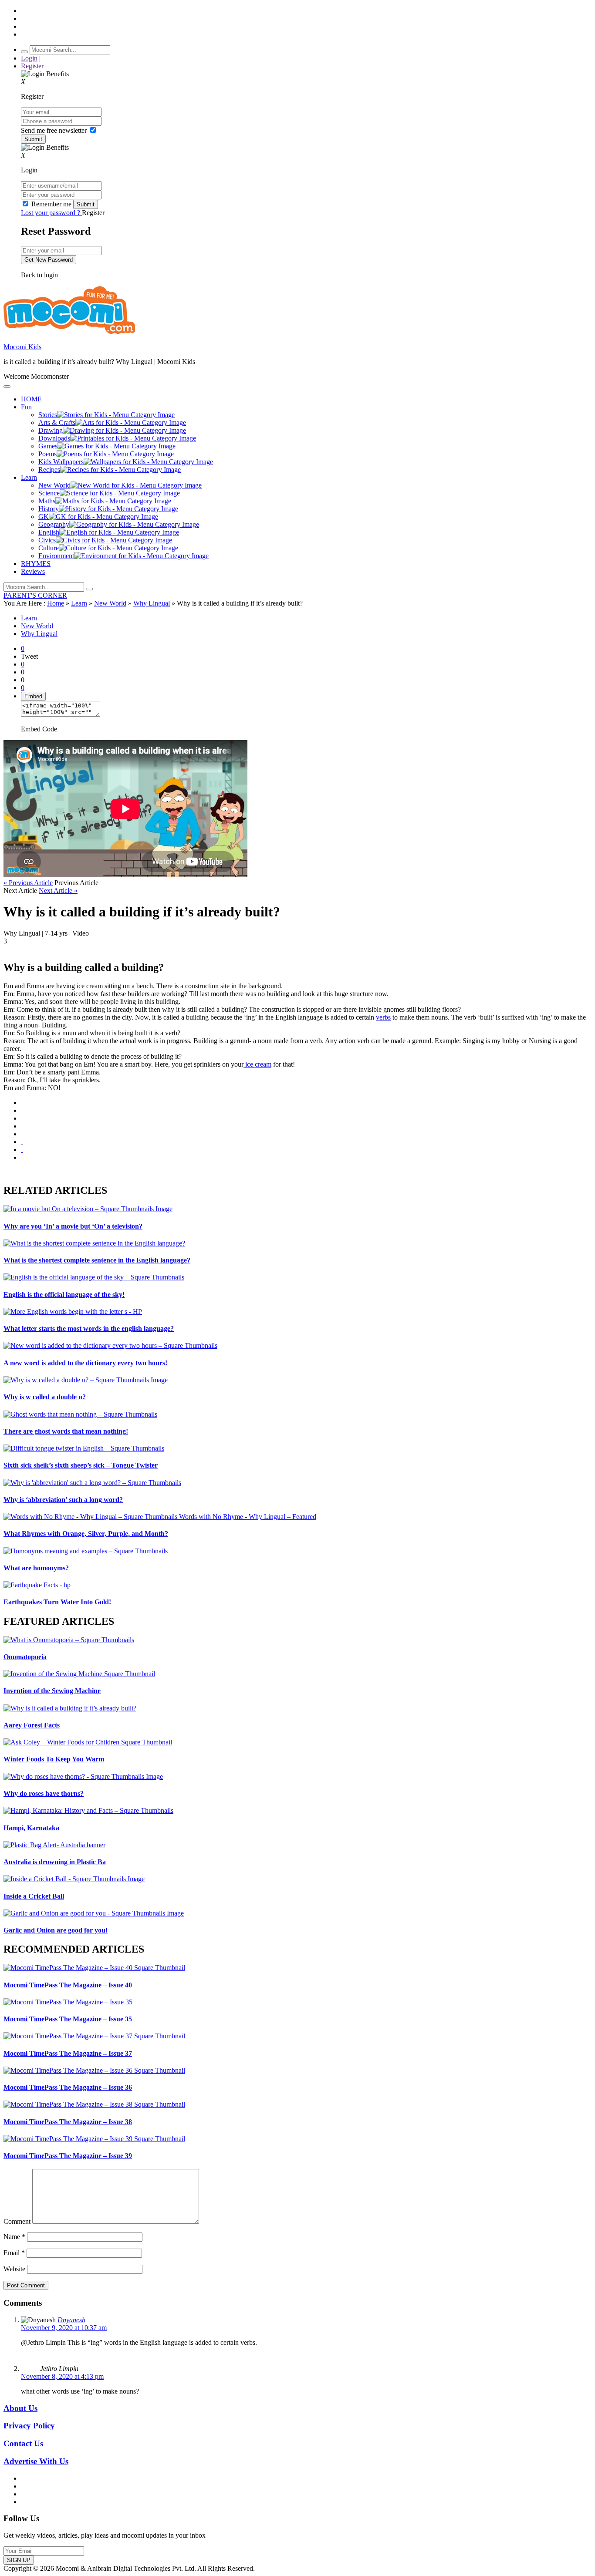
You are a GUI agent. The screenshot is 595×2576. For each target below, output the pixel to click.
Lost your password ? (51, 213)
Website (14, 2269)
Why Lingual (152, 603)
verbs (383, 1017)
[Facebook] (22, 1110)
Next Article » (58, 891)
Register (32, 66)
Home (56, 603)
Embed (33, 696)
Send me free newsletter (55, 130)
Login (29, 58)
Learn (79, 603)
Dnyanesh (71, 2320)
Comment (17, 2221)
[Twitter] (22, 1118)
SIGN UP (19, 2560)
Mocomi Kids (22, 347)
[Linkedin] (22, 1126)
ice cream (257, 1064)
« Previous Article (28, 883)
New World (110, 603)
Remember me (51, 204)
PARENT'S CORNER (35, 595)
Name (14, 2237)
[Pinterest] (22, 1134)
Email (14, 2253)
